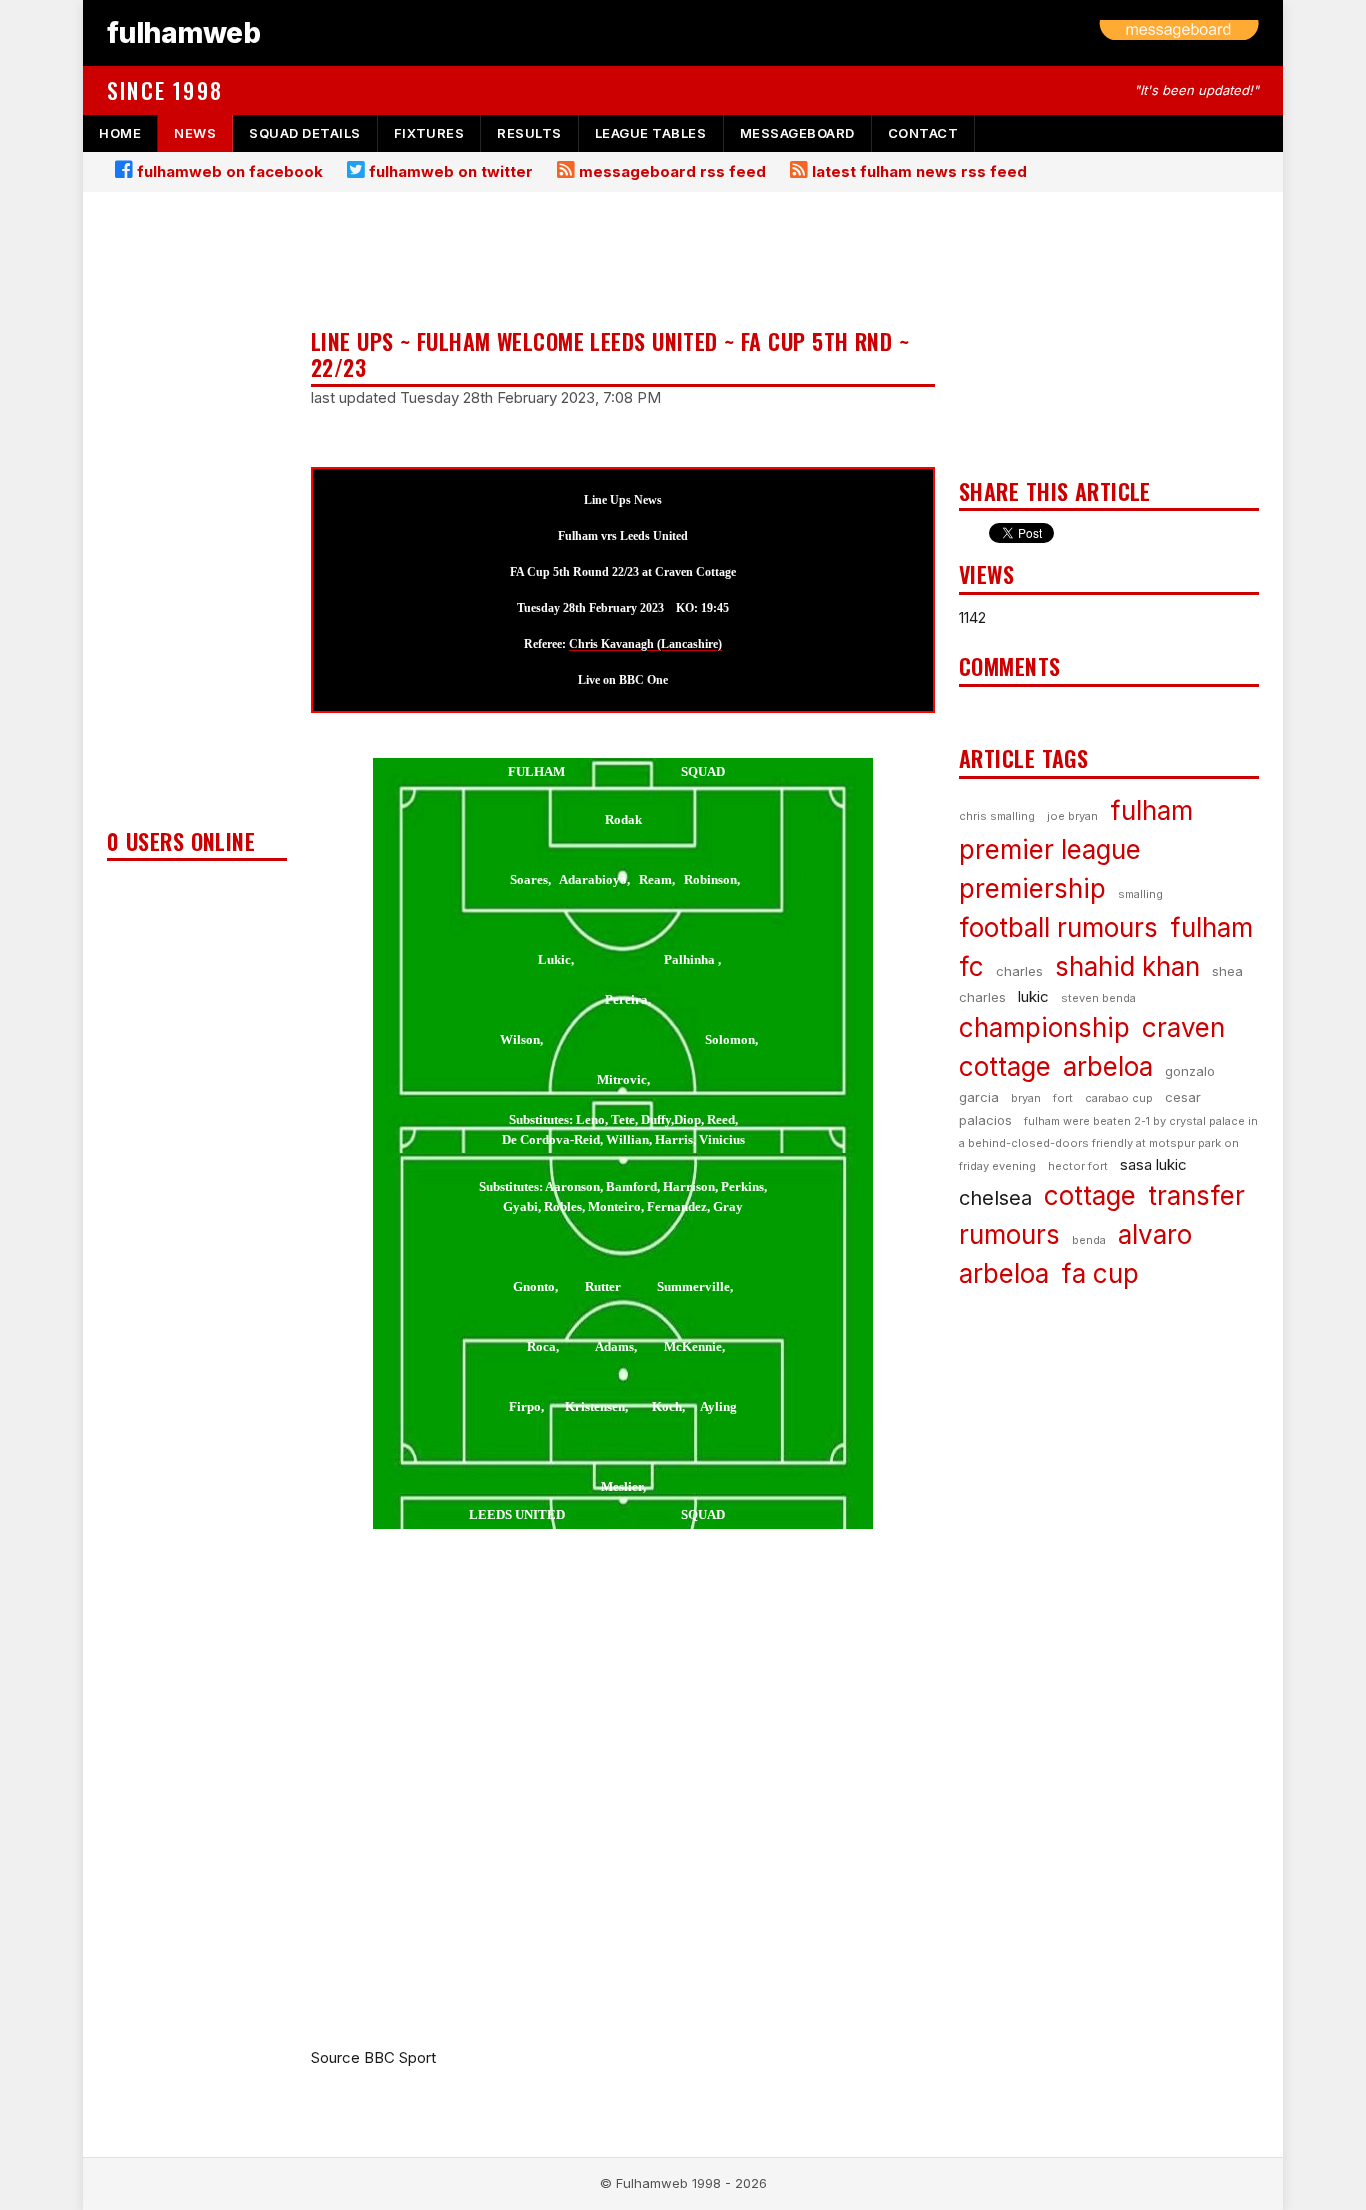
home (120, 133)
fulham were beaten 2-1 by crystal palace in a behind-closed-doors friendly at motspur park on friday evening (1108, 1143)
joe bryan (1072, 816)
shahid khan (1127, 966)
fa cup (1100, 1273)
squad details (305, 133)
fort (1063, 1098)
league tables (651, 133)
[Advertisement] (197, 516)
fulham (1151, 810)
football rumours (1058, 927)
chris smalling (997, 816)
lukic (1033, 996)
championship (1044, 1027)
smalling (1140, 894)
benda (1089, 1240)
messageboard (797, 133)
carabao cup (1119, 1098)
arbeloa (1108, 1066)
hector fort (1078, 1166)
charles (1019, 971)
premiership (1032, 888)
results (529, 133)
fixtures (429, 133)
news (195, 133)
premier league (1050, 849)
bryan (1026, 1098)
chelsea (995, 1198)
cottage (1090, 1195)
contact (923, 133)
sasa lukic (1153, 1164)
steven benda (1098, 998)
